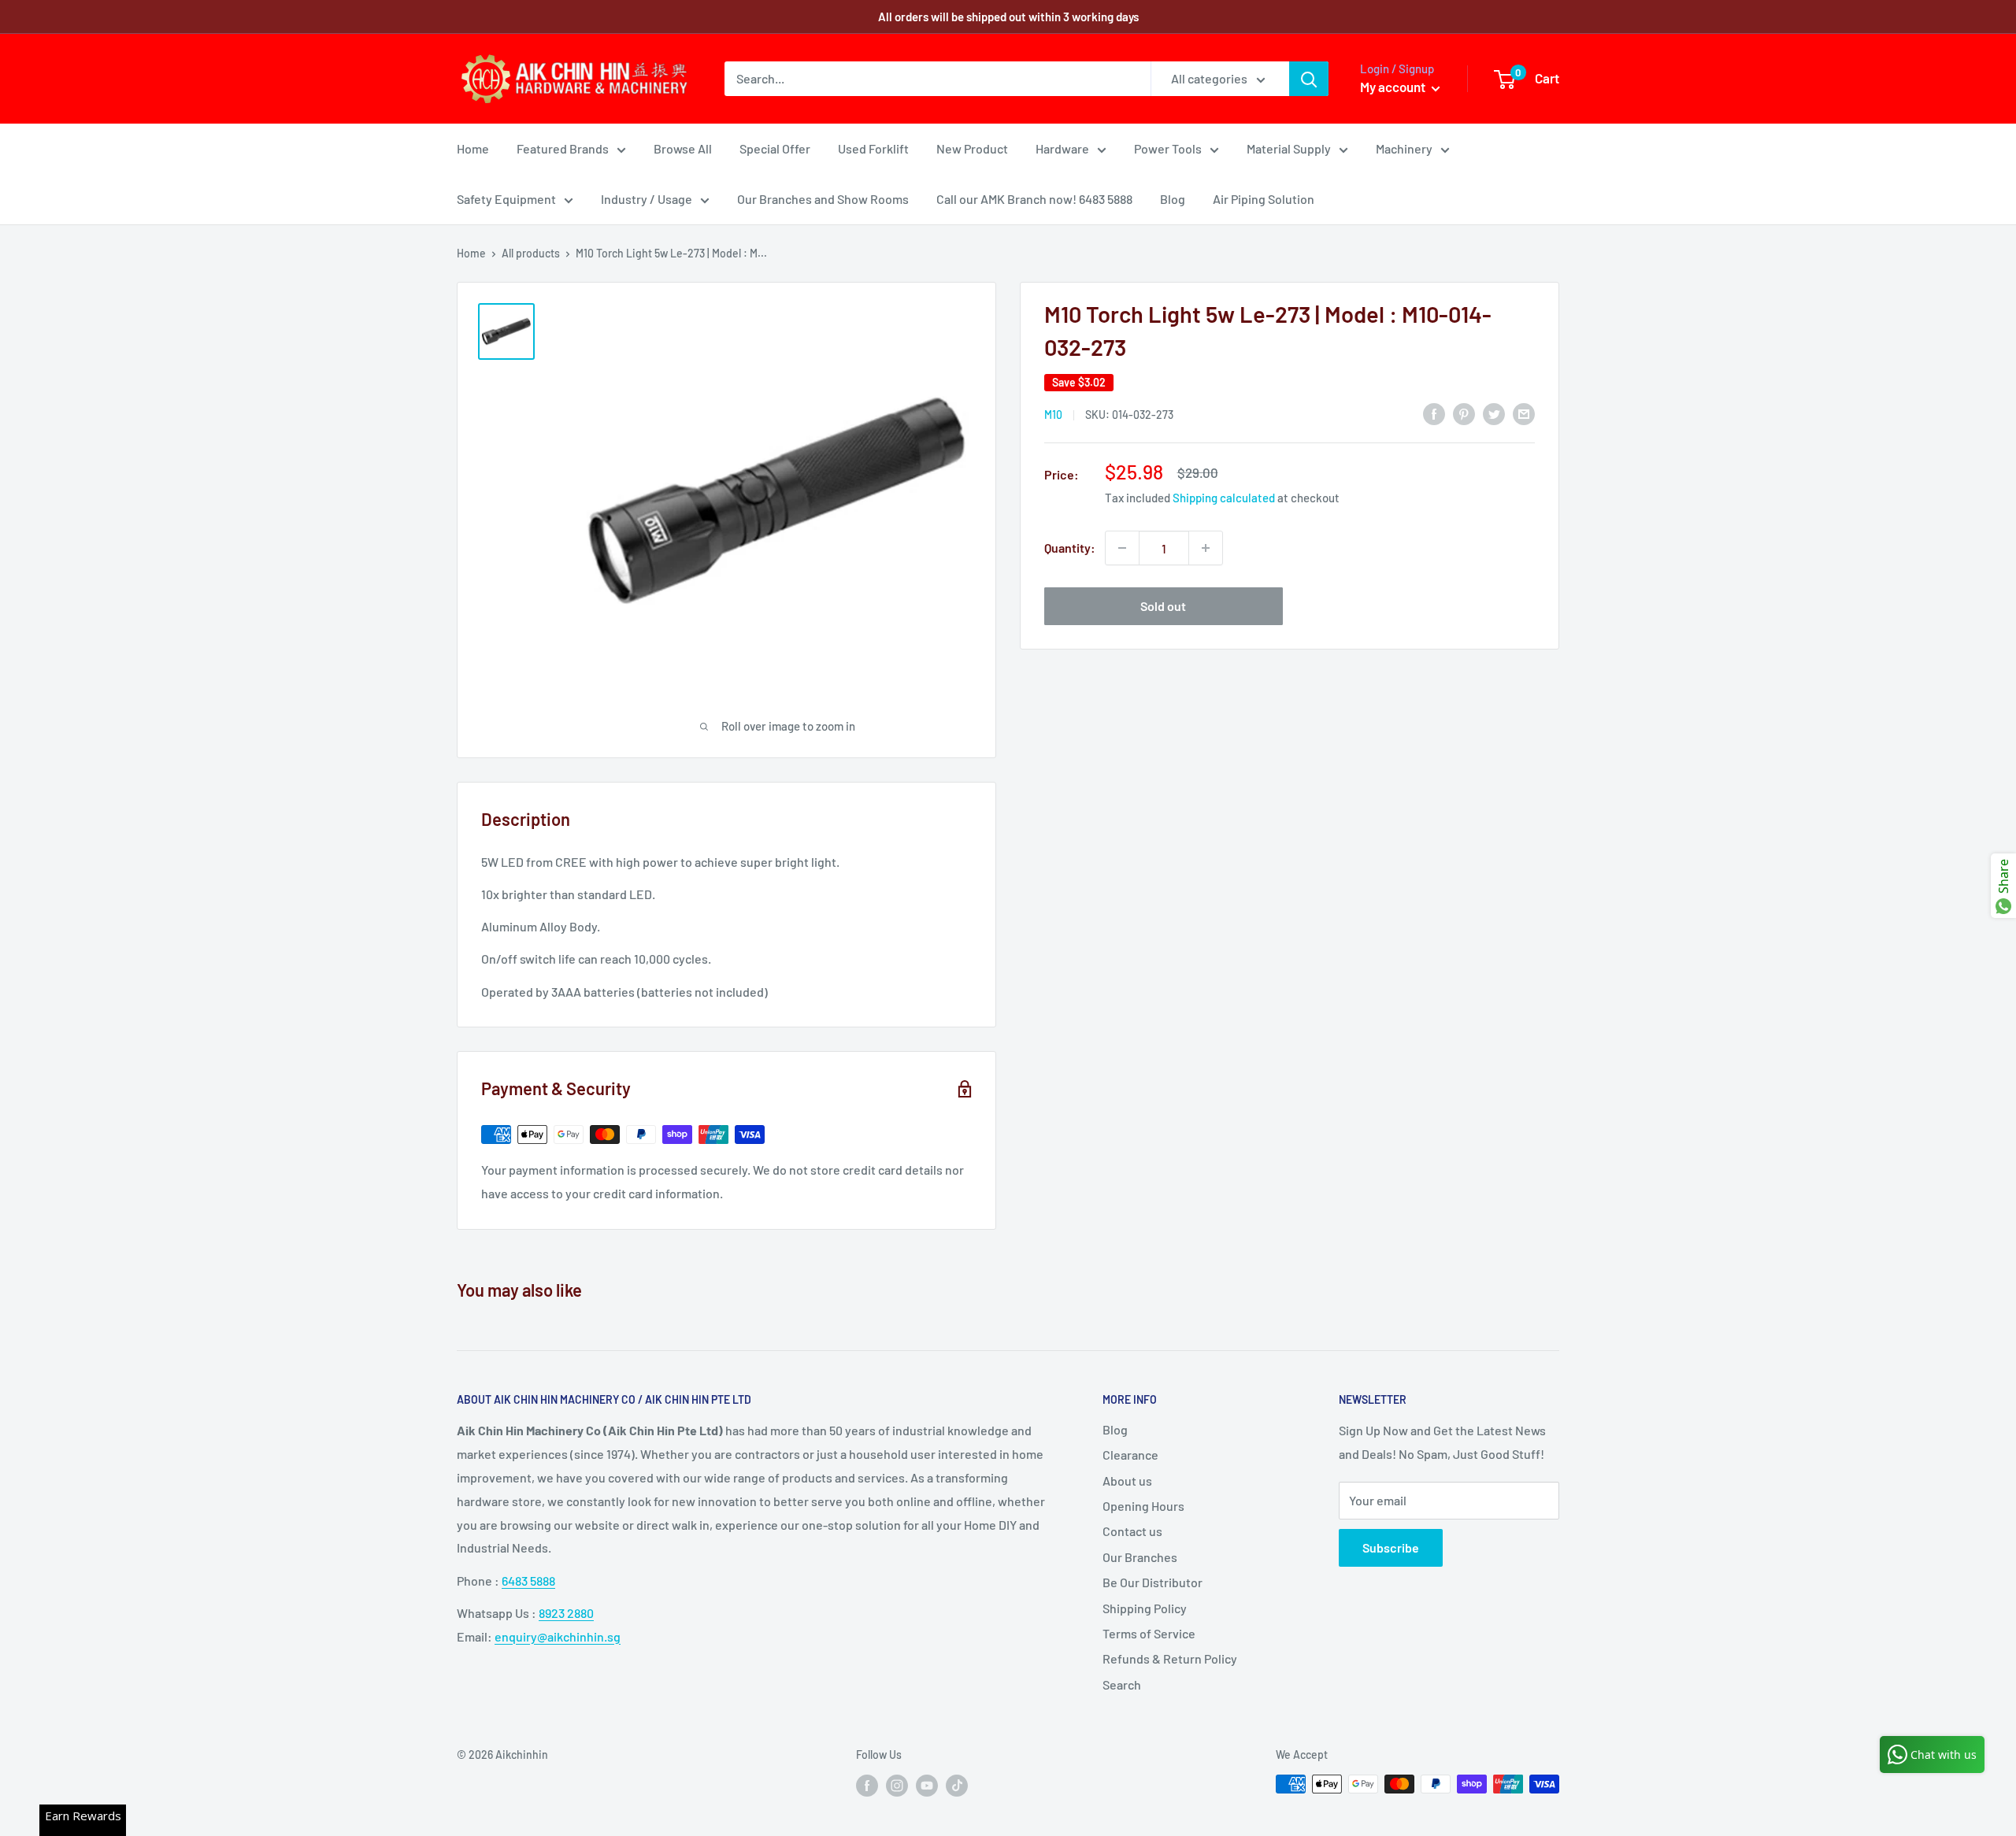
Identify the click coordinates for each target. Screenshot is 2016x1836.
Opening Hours (1143, 1506)
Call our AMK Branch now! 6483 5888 (1034, 199)
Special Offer (775, 148)
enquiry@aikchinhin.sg (558, 1636)
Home (473, 148)
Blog (1173, 199)
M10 (1053, 415)
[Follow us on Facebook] (867, 1786)
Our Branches (1140, 1557)
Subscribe (1391, 1547)
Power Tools (1168, 148)
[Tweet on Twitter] (1494, 413)
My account (1394, 87)
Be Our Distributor (1153, 1582)
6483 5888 (528, 1581)
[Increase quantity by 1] (1206, 548)
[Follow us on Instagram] (897, 1786)
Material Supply (1289, 148)
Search (1122, 1684)
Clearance (1130, 1455)
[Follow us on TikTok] (957, 1786)
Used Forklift (873, 148)
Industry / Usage (647, 199)
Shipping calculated (1224, 498)
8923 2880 (566, 1613)
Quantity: (1070, 548)
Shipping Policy (1145, 1608)
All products (531, 253)
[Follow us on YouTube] (927, 1786)
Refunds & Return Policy (1170, 1658)
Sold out (1163, 606)
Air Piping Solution (1264, 199)
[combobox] (938, 79)
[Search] (1309, 79)
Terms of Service (1149, 1633)
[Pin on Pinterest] (1464, 413)
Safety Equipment (506, 199)
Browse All (683, 148)
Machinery (1404, 148)
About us (1127, 1481)
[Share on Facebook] (1434, 413)
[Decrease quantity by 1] (1122, 548)
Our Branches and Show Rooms (823, 199)
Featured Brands (563, 148)
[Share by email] (1524, 413)
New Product (972, 148)
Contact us (1132, 1531)
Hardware (1062, 148)
